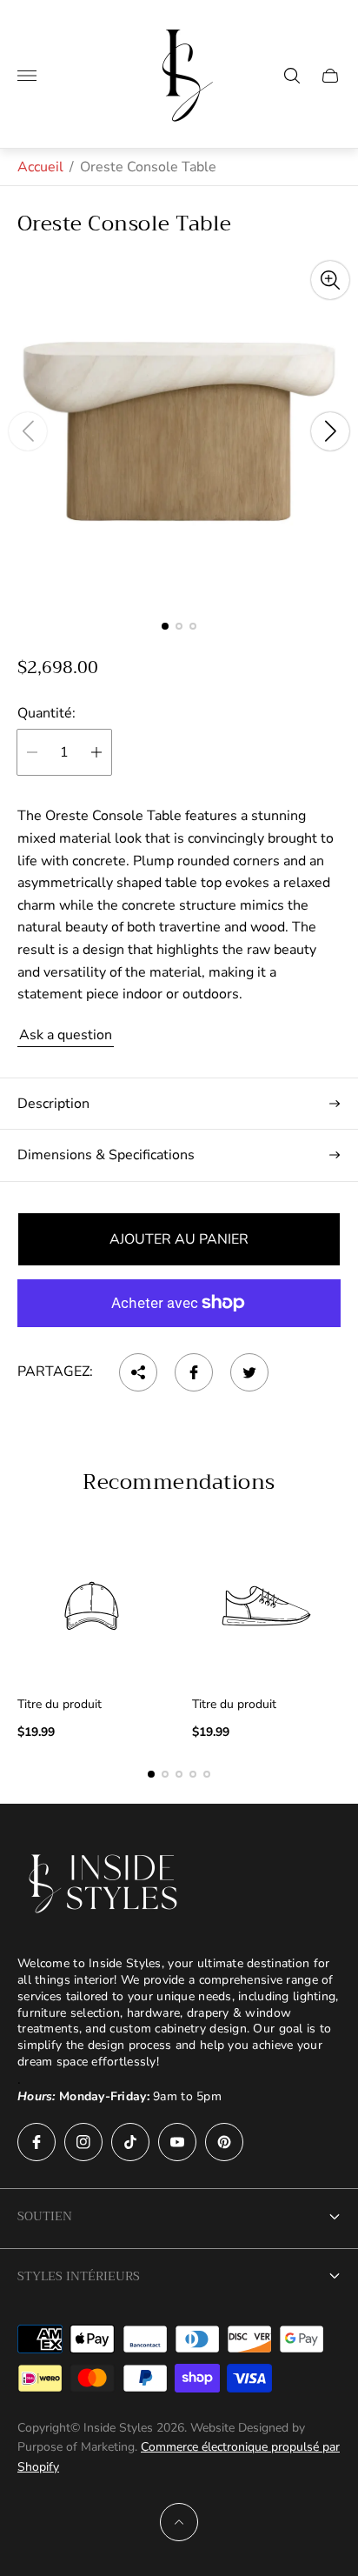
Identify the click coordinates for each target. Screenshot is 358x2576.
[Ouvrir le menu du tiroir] (27, 76)
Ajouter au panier (179, 1239)
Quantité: (46, 713)
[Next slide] (330, 431)
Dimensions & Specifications (106, 1155)
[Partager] (138, 1372)
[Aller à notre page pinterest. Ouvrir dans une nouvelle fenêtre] (224, 2142)
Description (53, 1104)
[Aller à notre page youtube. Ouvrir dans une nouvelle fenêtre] (177, 2142)
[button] (165, 626)
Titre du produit (60, 1705)
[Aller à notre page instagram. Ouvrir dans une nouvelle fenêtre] (83, 2142)
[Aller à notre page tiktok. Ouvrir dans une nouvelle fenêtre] (130, 2142)
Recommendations (179, 1482)
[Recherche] (292, 76)
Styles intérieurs (79, 2276)
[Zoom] (330, 280)
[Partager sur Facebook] (194, 1372)
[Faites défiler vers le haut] (179, 2522)
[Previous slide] (28, 431)
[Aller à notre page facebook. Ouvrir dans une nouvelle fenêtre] (36, 2142)
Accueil (40, 167)
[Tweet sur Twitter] (249, 1372)
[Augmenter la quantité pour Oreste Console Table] (96, 752)
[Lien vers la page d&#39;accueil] (104, 1884)
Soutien (45, 2216)
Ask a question (66, 1035)
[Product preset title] (92, 1606)
